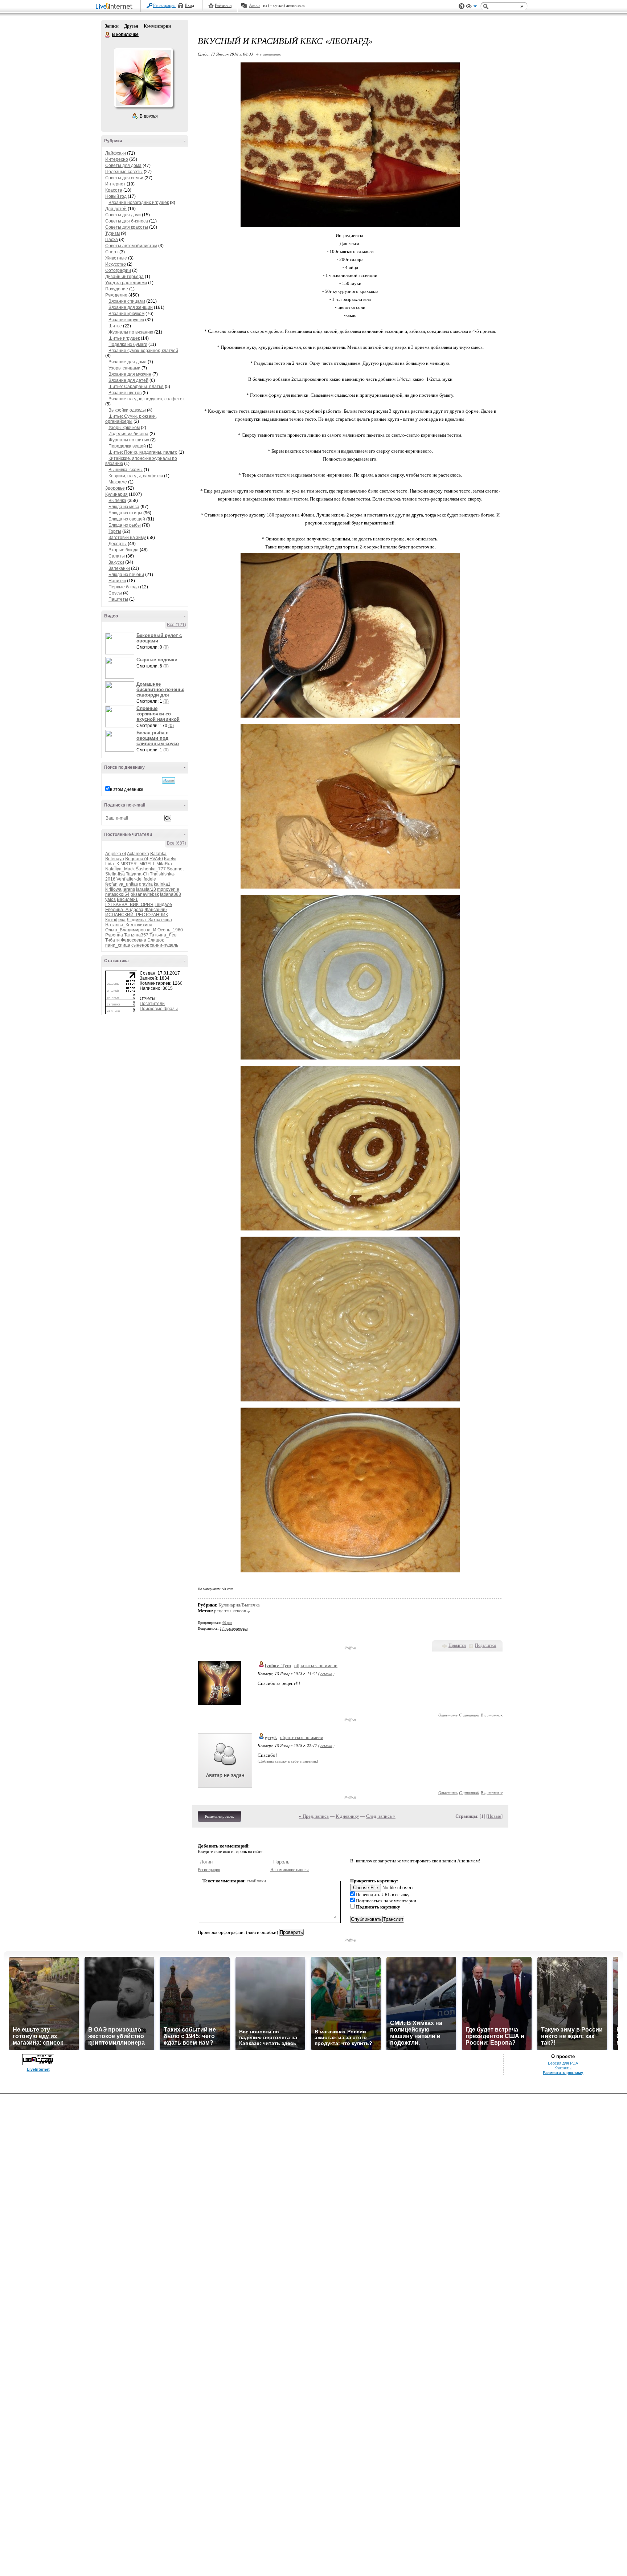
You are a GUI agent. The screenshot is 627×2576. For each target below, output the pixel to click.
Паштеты (118, 599)
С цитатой (469, 1715)
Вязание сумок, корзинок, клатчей (143, 351)
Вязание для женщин (131, 307)
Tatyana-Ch (137, 874)
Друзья (131, 26)
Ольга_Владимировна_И (131, 930)
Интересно (117, 159)
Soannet (175, 869)
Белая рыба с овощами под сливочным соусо (158, 738)
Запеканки (119, 568)
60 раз (227, 1623)
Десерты (118, 544)
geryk (271, 1737)
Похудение (117, 289)
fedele (150, 879)
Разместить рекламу (563, 2073)
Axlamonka (138, 854)
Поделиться (486, 1645)
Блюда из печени (126, 575)
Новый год (116, 196)
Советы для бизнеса (127, 221)
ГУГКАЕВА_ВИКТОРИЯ (129, 905)
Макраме (118, 482)
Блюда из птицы (125, 513)
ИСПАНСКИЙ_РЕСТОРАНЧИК (137, 915)
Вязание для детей (128, 380)
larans (129, 889)
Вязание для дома (128, 362)
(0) (166, 647)
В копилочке (108, 35)
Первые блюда (124, 587)
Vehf (121, 879)
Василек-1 (127, 899)
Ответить (448, 1715)
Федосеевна (134, 940)
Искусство (116, 264)
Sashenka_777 (151, 869)
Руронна (114, 935)
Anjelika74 (116, 854)
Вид (471, 7)
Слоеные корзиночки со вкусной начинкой (158, 714)
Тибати (112, 940)
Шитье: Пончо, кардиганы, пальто (143, 452)
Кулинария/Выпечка (239, 1605)
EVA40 (156, 859)
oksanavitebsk (145, 894)
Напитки (117, 581)
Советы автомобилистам (131, 246)
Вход (189, 5)
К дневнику (347, 1816)
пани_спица (118, 945)
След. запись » (381, 1816)
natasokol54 (117, 894)
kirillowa (113, 889)
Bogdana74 (137, 859)
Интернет (115, 184)
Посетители (152, 1004)
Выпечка (117, 501)
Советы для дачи (123, 215)
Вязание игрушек (126, 320)
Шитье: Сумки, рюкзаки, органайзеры (131, 419)
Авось (255, 5)
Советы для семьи (124, 178)
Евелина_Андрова (124, 910)
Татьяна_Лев (163, 935)
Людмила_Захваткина (149, 920)
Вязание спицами (127, 301)
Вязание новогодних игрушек (139, 203)
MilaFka (164, 864)
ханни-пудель (164, 945)
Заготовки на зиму (127, 538)
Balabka (158, 854)
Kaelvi (170, 859)
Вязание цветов (125, 393)
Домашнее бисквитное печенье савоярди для (160, 689)
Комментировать (220, 1816)
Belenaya (115, 859)
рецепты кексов (230, 1611)
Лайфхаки (116, 153)
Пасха (112, 240)
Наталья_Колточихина (129, 925)
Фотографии (118, 270)
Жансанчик (156, 910)
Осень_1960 (170, 930)
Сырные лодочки (157, 660)
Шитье (115, 326)
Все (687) (177, 843)
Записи (112, 26)
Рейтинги (223, 5)
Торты (115, 531)
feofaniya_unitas (122, 884)
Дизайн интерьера (124, 277)
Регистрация (164, 5)
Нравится (457, 1645)
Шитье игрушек (124, 338)
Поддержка (462, 6)
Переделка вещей (127, 446)
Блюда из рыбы (125, 525)
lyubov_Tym (278, 1665)
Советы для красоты (127, 227)
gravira (146, 884)
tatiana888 (171, 894)
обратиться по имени (316, 1665)
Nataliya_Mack (120, 869)
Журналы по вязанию (131, 332)
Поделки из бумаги (128, 344)
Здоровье (115, 488)
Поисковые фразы (159, 1009)
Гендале (163, 905)
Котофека (115, 920)
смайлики (256, 1881)
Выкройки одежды (127, 410)
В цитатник (492, 1715)
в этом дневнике (127, 789)
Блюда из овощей (127, 519)
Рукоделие (116, 295)
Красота (114, 190)
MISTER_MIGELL (138, 864)
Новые (494, 1816)
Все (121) (177, 625)
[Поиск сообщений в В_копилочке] (169, 780)
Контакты (563, 2068)
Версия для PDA (563, 2063)
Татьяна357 (136, 935)
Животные (116, 258)
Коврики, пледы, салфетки (136, 476)
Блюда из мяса (124, 507)
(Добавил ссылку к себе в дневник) (288, 1761)
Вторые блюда (124, 550)
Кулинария (116, 494)
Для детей (116, 209)
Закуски (116, 562)
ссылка (326, 1673)
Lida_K (112, 864)
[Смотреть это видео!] (121, 644)
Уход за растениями (126, 283)
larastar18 (146, 889)
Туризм (112, 233)
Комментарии (157, 26)
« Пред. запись (314, 1816)
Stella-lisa (115, 874)
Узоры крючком (124, 428)
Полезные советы (124, 172)
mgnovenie (168, 889)
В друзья (149, 116)
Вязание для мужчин (130, 374)
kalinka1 (162, 884)
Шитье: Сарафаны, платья (136, 387)
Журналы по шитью (129, 440)
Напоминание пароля (290, 1870)
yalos (110, 899)
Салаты (117, 556)
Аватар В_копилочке (143, 78)
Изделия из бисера (128, 434)
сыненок (140, 945)
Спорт (112, 252)
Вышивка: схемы (126, 470)
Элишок (155, 940)
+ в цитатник (268, 54)
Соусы (115, 593)
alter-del (134, 879)
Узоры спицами (124, 368)
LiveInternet (115, 7)
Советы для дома (123, 166)
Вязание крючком (126, 314)
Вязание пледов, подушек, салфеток (146, 399)
